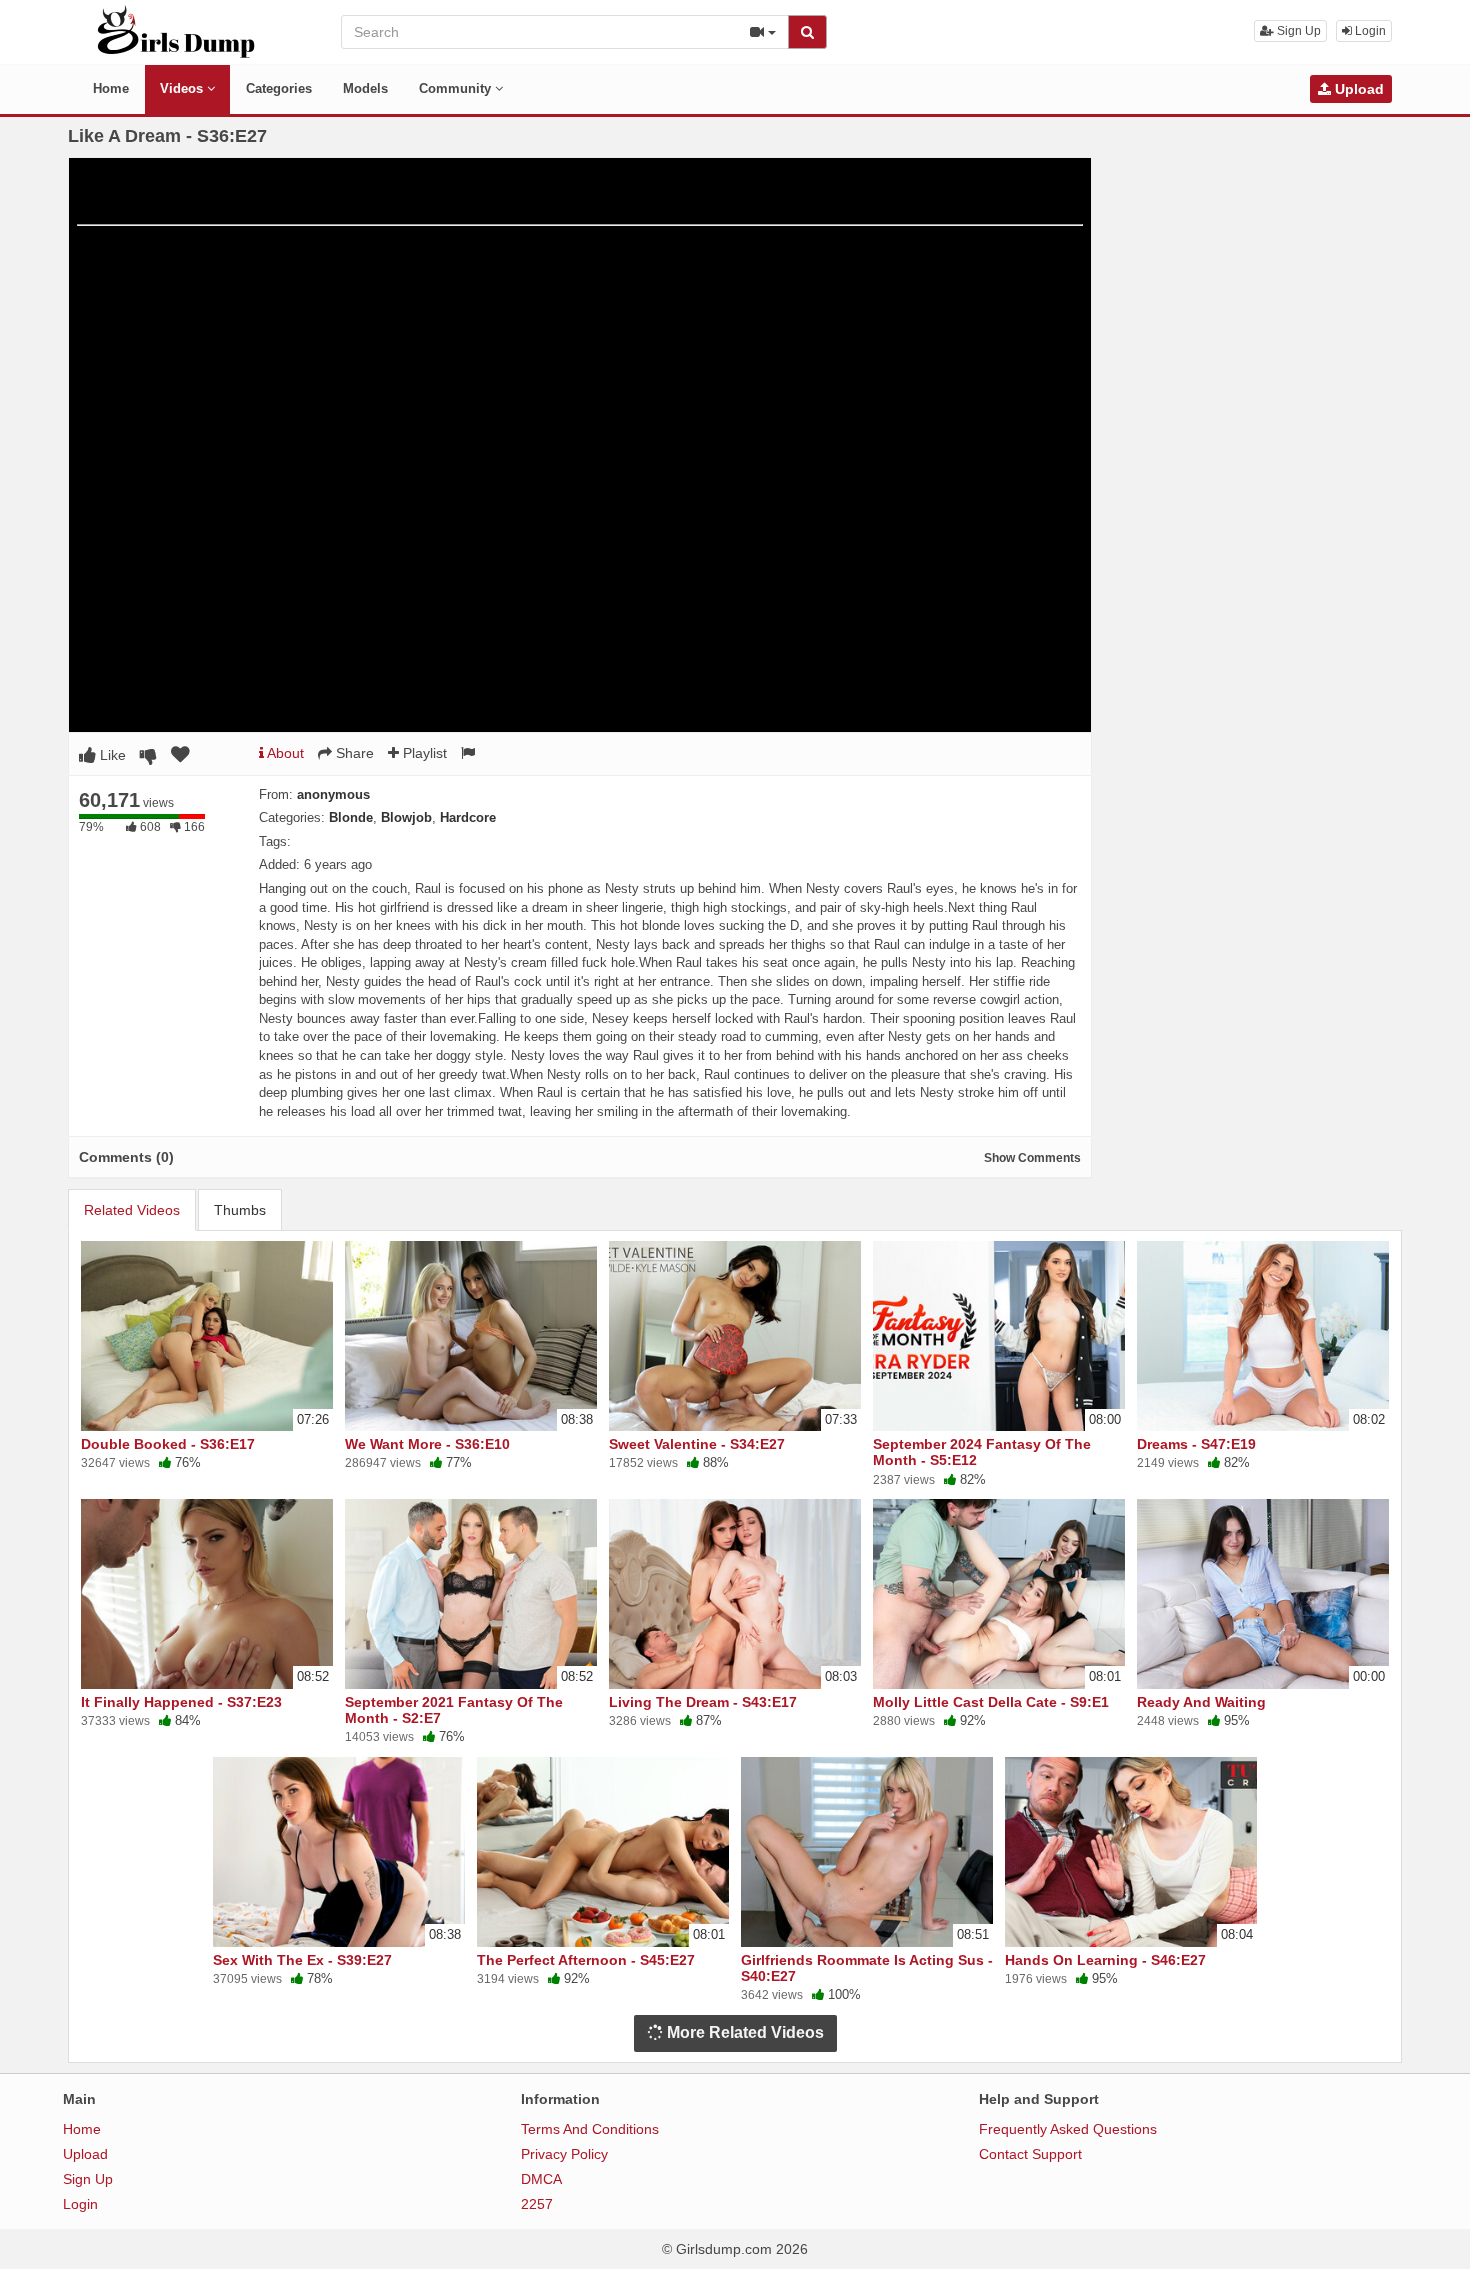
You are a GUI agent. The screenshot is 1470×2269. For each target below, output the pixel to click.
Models (365, 88)
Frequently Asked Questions (1068, 2129)
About (284, 753)
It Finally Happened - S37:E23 (181, 1702)
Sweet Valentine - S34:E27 (697, 1444)
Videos (183, 88)
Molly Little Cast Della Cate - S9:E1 (991, 1702)
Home (111, 88)
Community (457, 88)
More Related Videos (743, 2032)
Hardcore (468, 817)
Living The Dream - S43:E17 (703, 1702)
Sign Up (1297, 31)
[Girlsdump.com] (176, 31)
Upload (1357, 89)
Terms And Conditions (590, 2129)
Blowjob (406, 817)
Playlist (423, 753)
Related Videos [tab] (132, 1210)
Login (1369, 31)
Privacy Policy (564, 2154)
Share (353, 753)
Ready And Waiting (1201, 1702)
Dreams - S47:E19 (1196, 1444)
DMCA (541, 2179)
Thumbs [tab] (240, 1210)
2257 (537, 2204)
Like (111, 755)
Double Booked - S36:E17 (168, 1444)
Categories (279, 88)
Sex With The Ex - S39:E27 (302, 1960)
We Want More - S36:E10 (427, 1444)
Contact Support (1030, 2154)
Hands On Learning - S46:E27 (1105, 1960)
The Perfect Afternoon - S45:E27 (586, 1960)
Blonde (351, 817)
